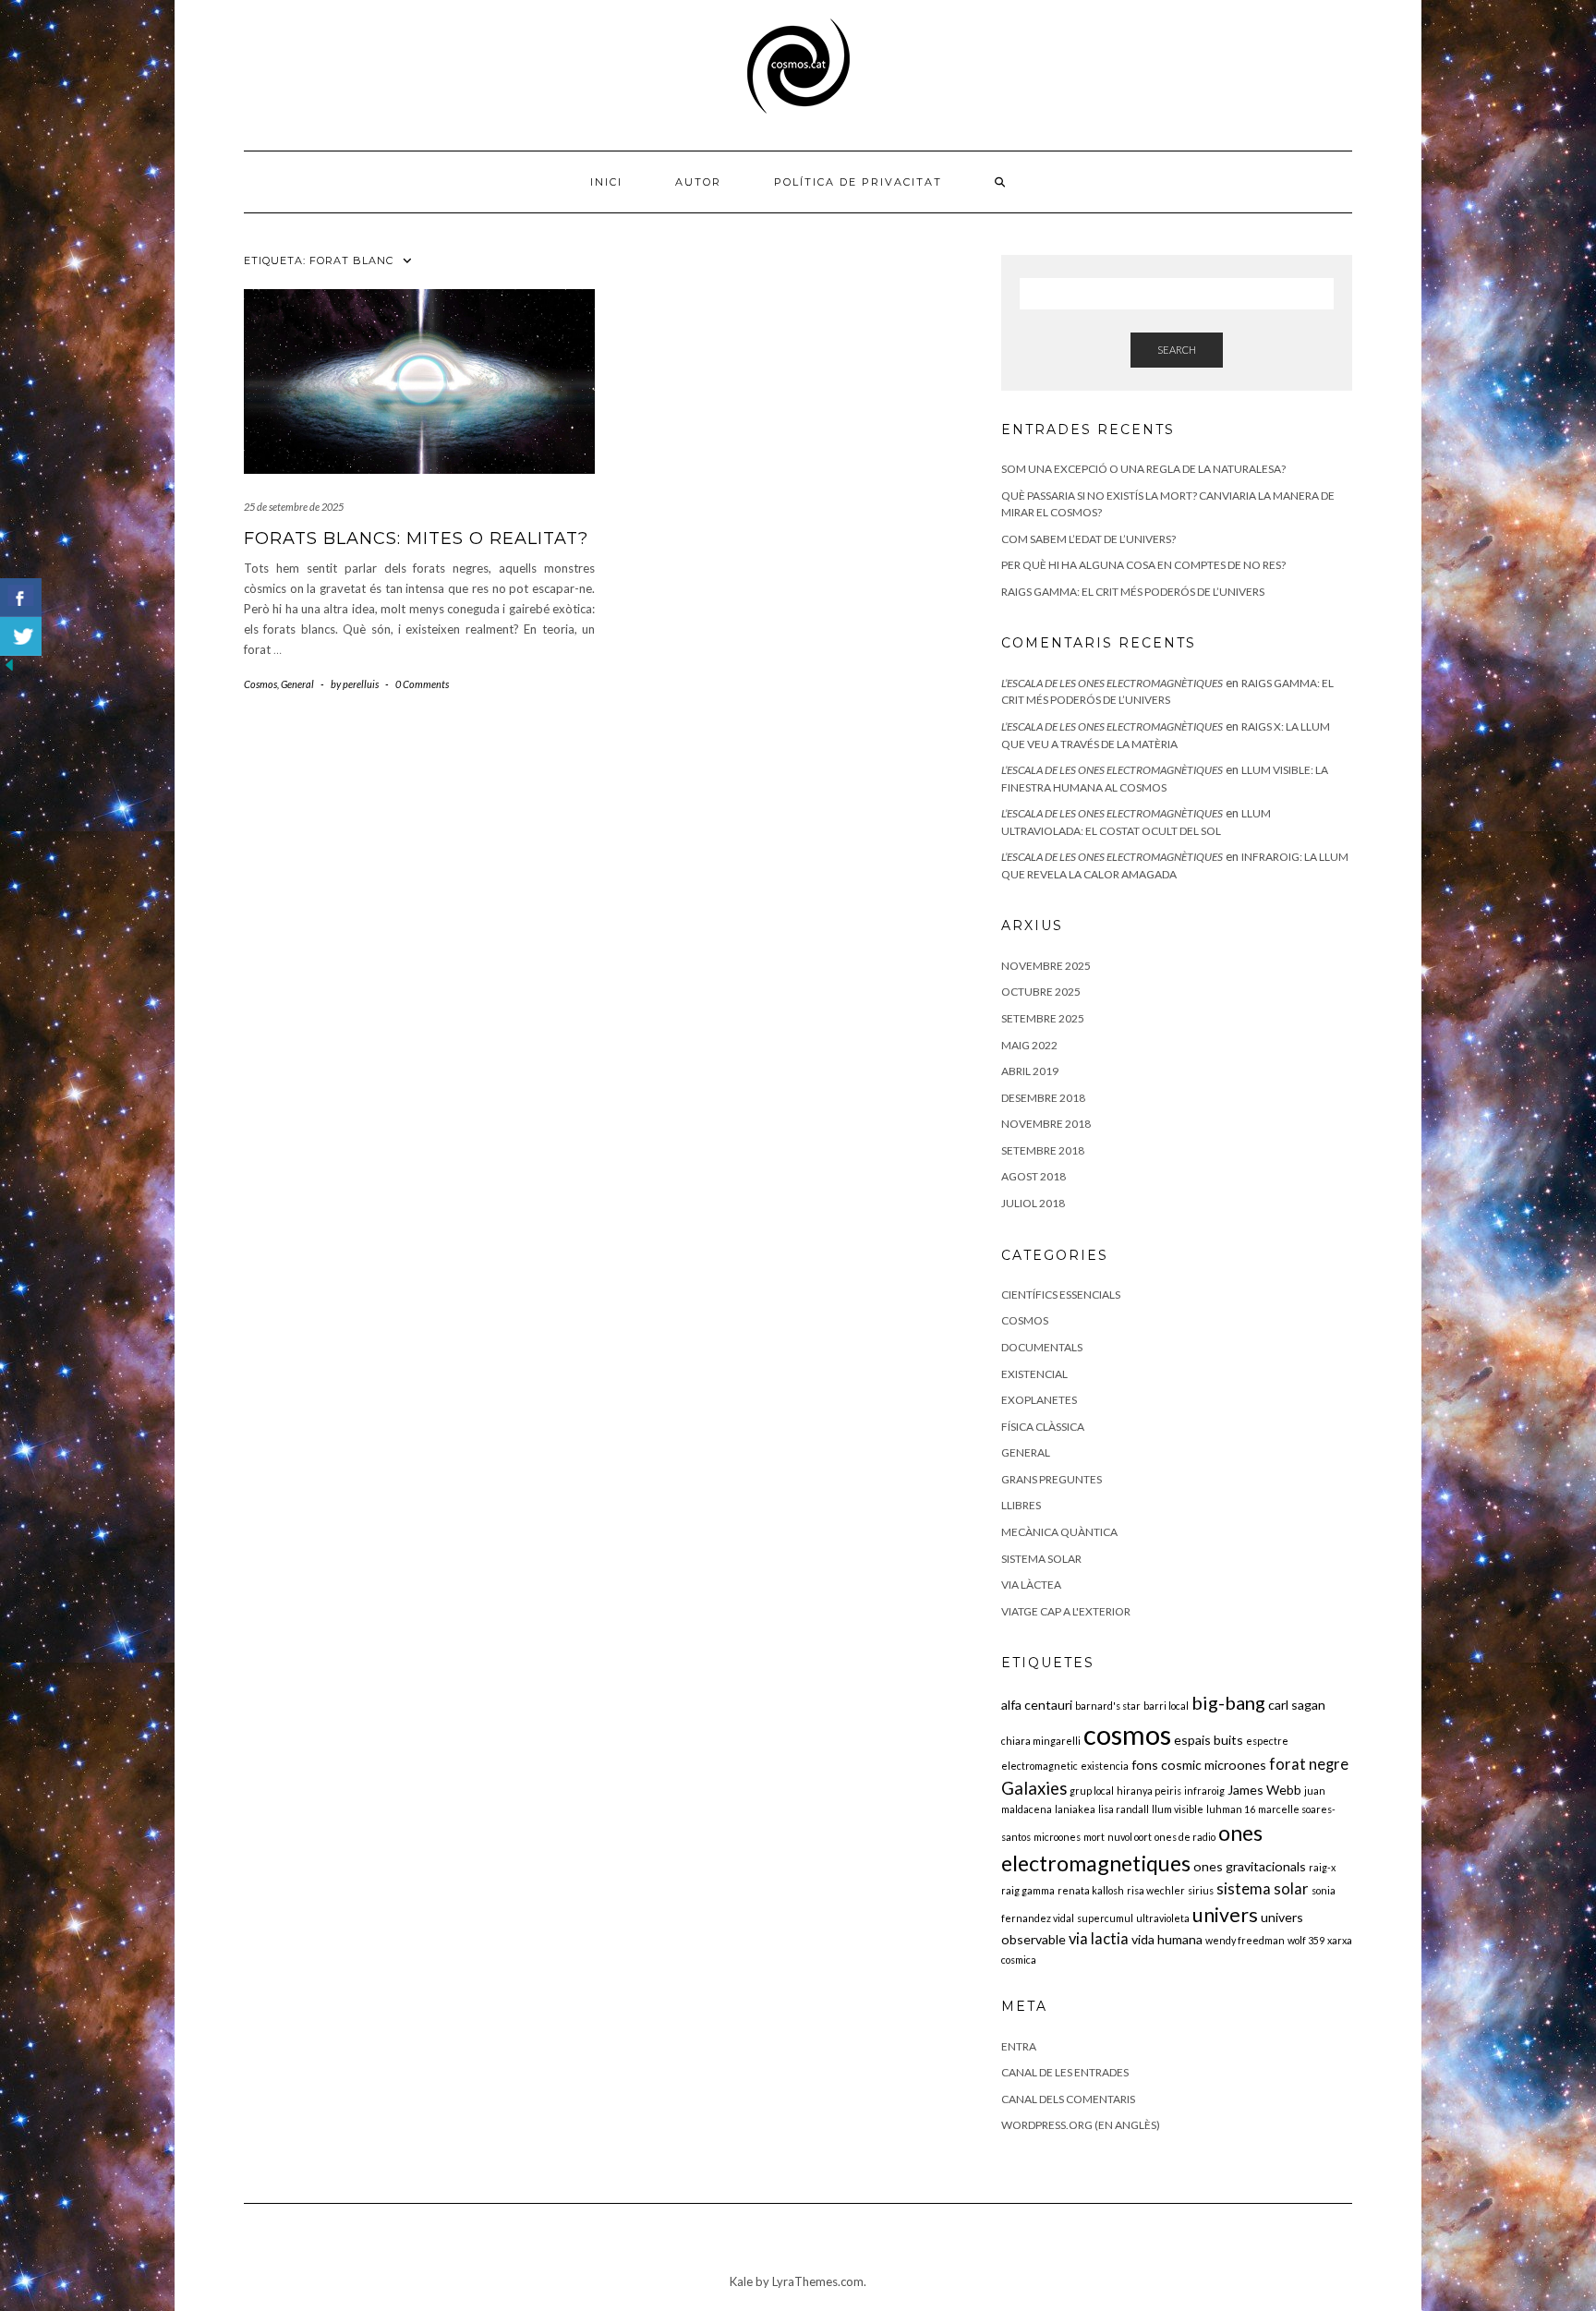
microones (1057, 1837)
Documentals (1042, 1347)
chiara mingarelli (1041, 1741)
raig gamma (1028, 1890)
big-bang (1228, 1702)
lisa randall (1124, 1809)
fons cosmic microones (1199, 1765)
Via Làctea (1031, 1585)
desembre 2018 (1043, 1098)
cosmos (1127, 1734)
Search (1177, 350)
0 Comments (422, 684)
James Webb (1264, 1790)
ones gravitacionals (1250, 1866)
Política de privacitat (858, 182)
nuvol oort (1130, 1837)
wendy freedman (1245, 1940)
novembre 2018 (1046, 1124)
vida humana (1167, 1939)
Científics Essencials (1061, 1295)
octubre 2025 (1041, 992)
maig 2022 (1029, 1045)
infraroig (1204, 1791)
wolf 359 (1306, 1940)
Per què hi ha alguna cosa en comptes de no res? (1143, 565)
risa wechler (1156, 1890)
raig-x (1322, 1867)
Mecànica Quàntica (1059, 1532)
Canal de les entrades (1065, 2072)
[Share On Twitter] (21, 636)
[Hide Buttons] (9, 664)
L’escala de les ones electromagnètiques (1112, 683)
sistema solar (1263, 1889)
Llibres (1021, 1505)
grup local (1092, 1791)
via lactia (1099, 1939)
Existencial (1034, 1374)
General (297, 684)
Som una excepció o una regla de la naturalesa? (1143, 469)
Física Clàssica (1043, 1427)
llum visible (1178, 1809)
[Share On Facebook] (21, 598)
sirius (1201, 1890)
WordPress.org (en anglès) (1081, 2125)
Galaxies (1034, 1788)
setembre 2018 (1043, 1150)
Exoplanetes (1039, 1400)
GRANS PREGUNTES (1052, 1479)
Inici (606, 182)
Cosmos (260, 684)
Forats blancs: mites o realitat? (416, 538)
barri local (1166, 1706)
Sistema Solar (1041, 1559)
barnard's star (1108, 1706)
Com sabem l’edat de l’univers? (1088, 539)
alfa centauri (1037, 1705)
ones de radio (1185, 1837)
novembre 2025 (1046, 966)
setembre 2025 (1043, 1018)
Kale (741, 2281)
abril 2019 (1030, 1071)
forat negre (1309, 1764)
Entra (1019, 2046)
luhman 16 (1231, 1809)
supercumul (1105, 1918)
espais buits (1209, 1740)
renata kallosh (1091, 1890)
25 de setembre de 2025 (294, 507)
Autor (698, 182)
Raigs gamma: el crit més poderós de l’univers (1133, 592)
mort (1094, 1837)
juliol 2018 (1033, 1203)
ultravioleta (1163, 1918)
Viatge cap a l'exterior (1066, 1611)
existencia (1105, 1766)
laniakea (1075, 1809)
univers (1225, 1915)
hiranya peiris (1149, 1791)
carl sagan (1297, 1705)
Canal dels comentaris (1068, 2099)
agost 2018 (1034, 1176)
